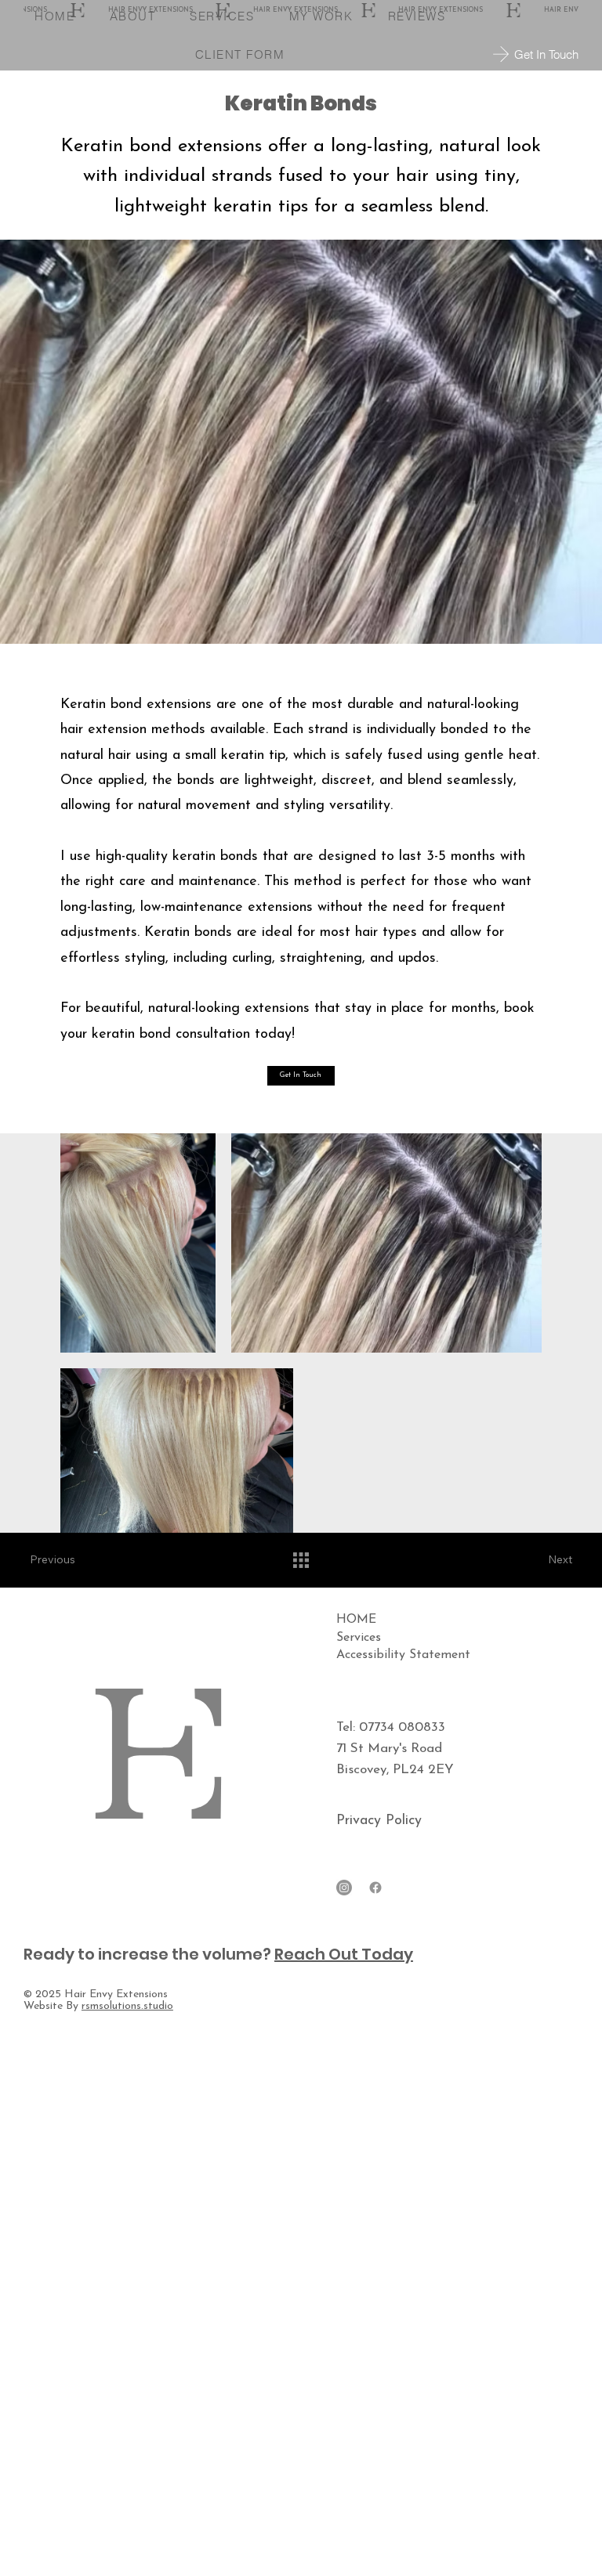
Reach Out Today (344, 1954)
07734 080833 (402, 1727)
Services (359, 1638)
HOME (356, 1620)
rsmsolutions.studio (127, 2006)
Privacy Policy (379, 1821)
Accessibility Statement (403, 1655)
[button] (301, 1076)
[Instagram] (344, 1888)
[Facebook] (375, 1888)
